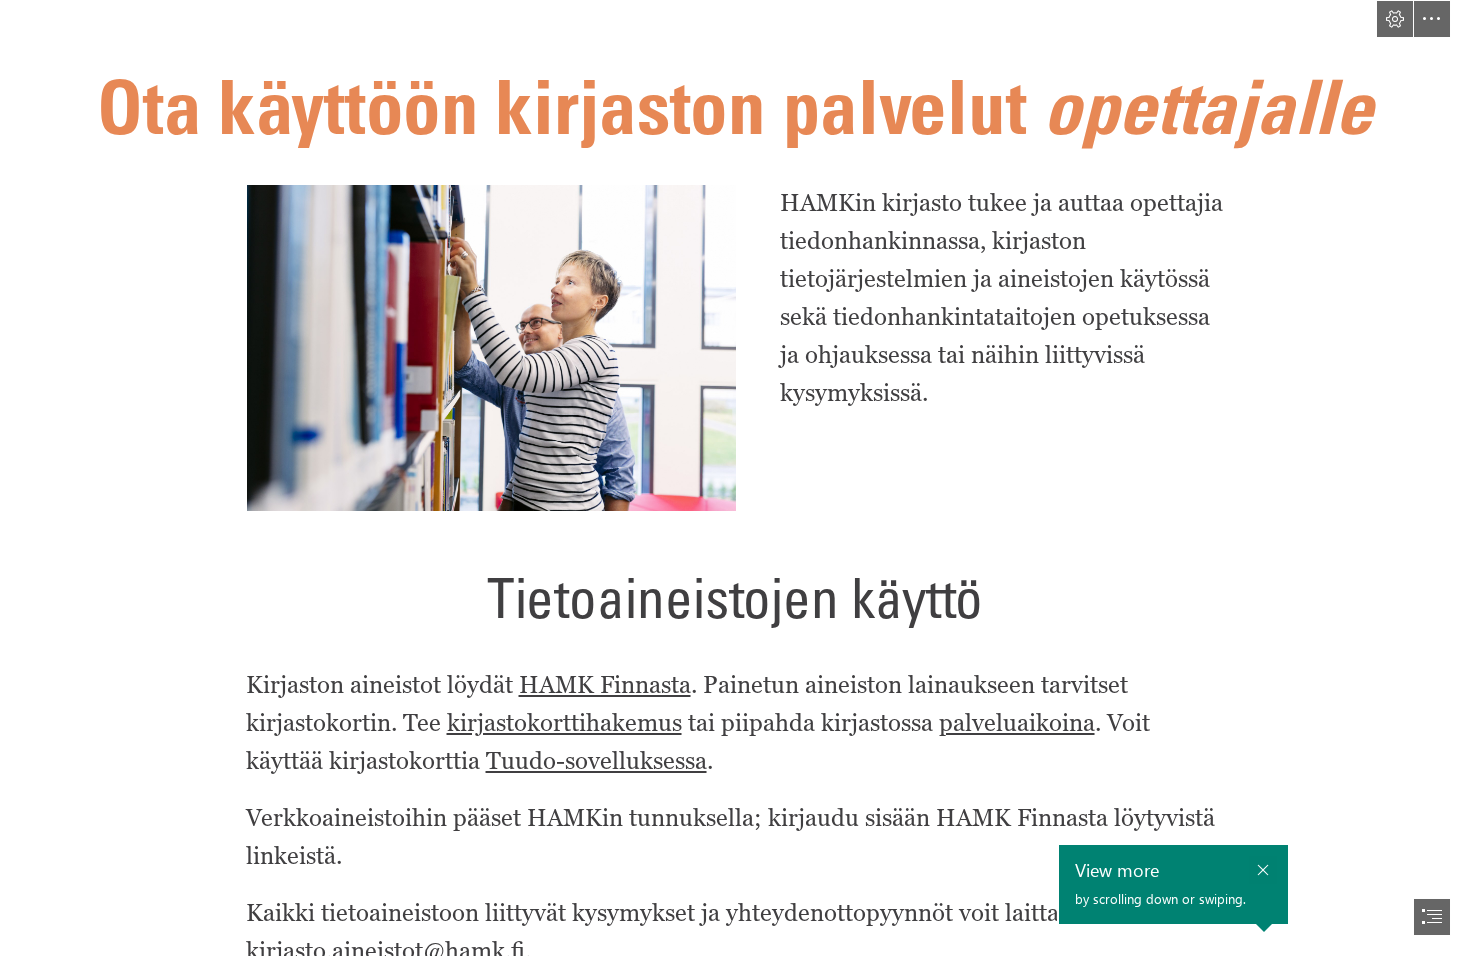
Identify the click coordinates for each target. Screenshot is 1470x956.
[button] (1395, 19)
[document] (735, 478)
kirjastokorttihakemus (564, 722)
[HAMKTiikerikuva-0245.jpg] (490, 347)
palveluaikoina (1017, 722)
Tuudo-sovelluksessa (596, 760)
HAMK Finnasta (605, 684)
